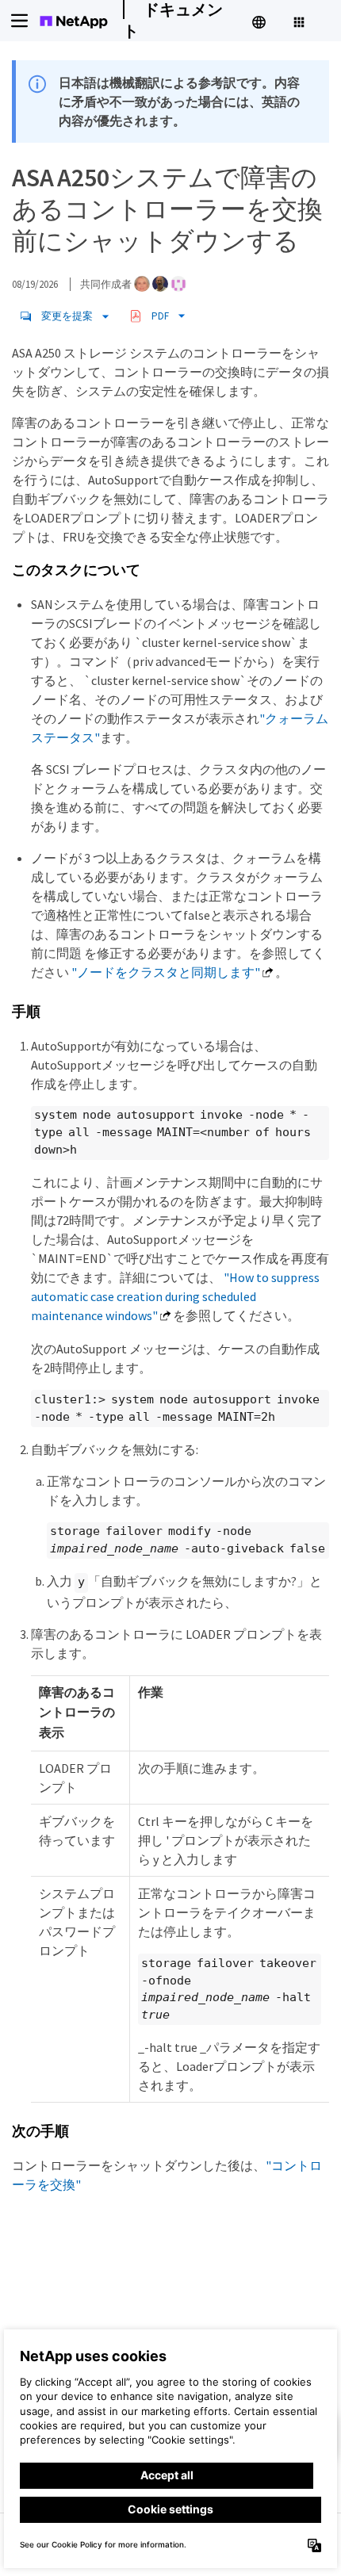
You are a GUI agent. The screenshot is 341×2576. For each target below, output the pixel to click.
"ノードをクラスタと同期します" (166, 972)
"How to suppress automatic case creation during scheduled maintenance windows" (175, 1296)
